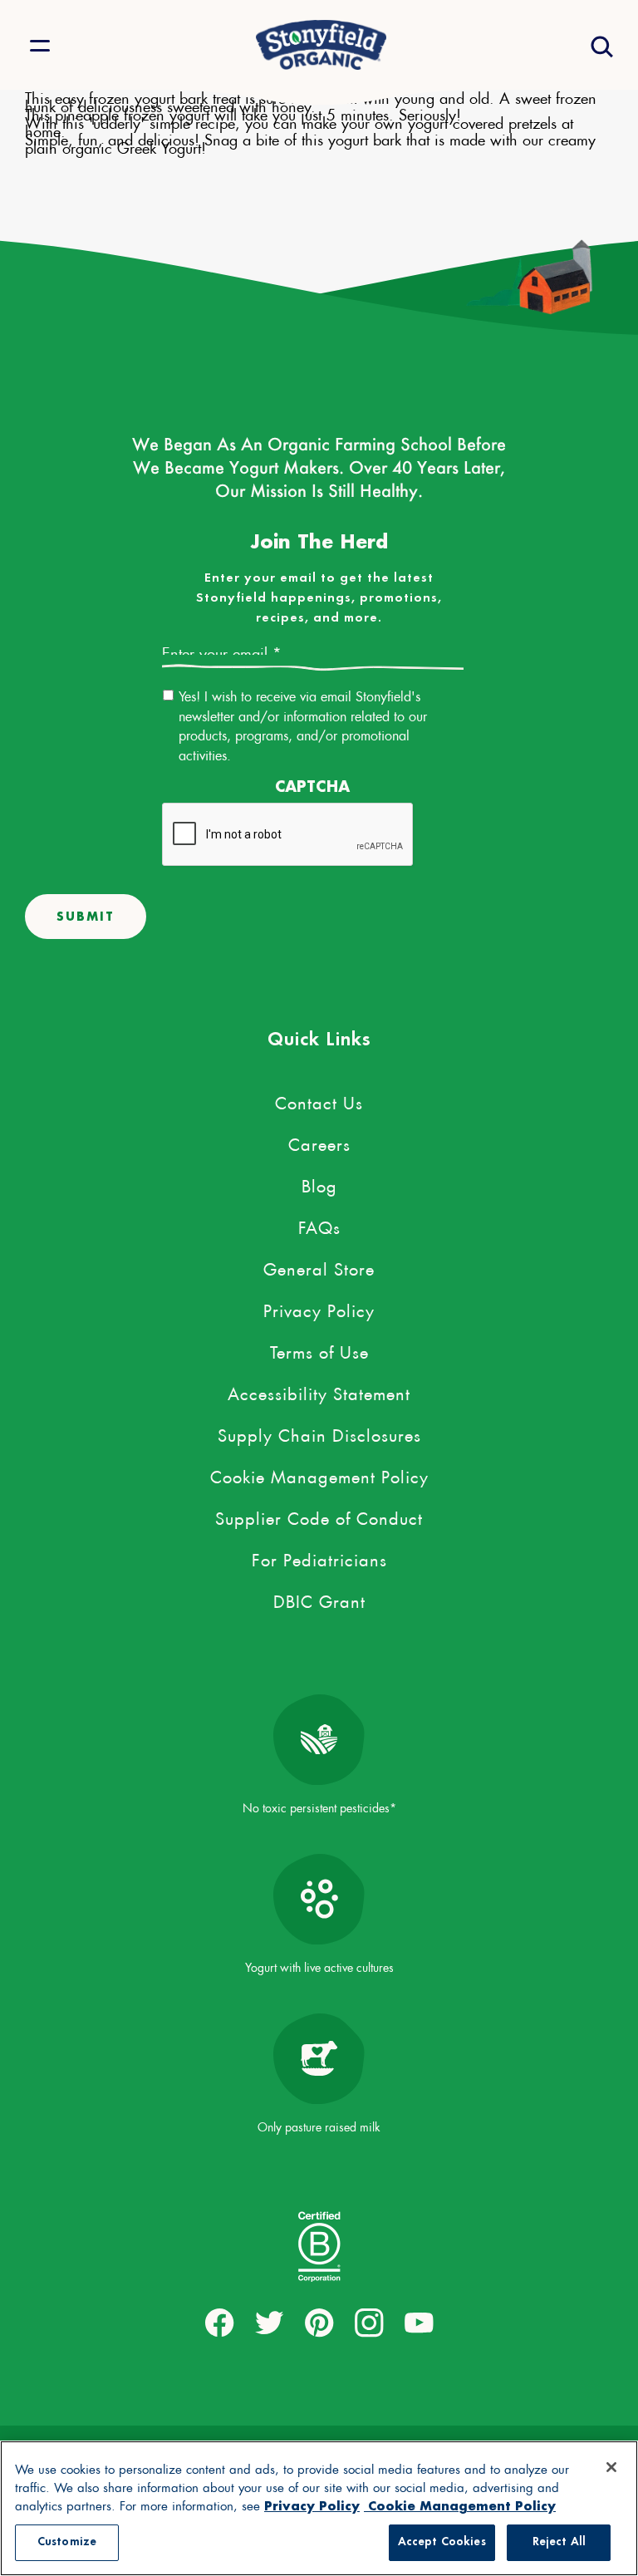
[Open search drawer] (600, 45)
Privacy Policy (319, 1308)
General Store (319, 1266)
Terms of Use (319, 1349)
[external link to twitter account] (270, 2323)
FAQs (319, 1225)
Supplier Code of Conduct (319, 1516)
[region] (319, 2508)
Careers (319, 1142)
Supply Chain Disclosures (319, 1433)
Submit (86, 916)
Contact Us (319, 1100)
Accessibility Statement (319, 1391)
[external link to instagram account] (369, 2323)
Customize (67, 2542)
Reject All (559, 2542)
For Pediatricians (319, 1557)
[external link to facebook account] (220, 2323)
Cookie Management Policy (319, 1474)
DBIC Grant (319, 1599)
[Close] (611, 2467)
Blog (319, 1183)
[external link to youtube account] (419, 2323)
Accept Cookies (442, 2542)
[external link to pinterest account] (319, 2323)
